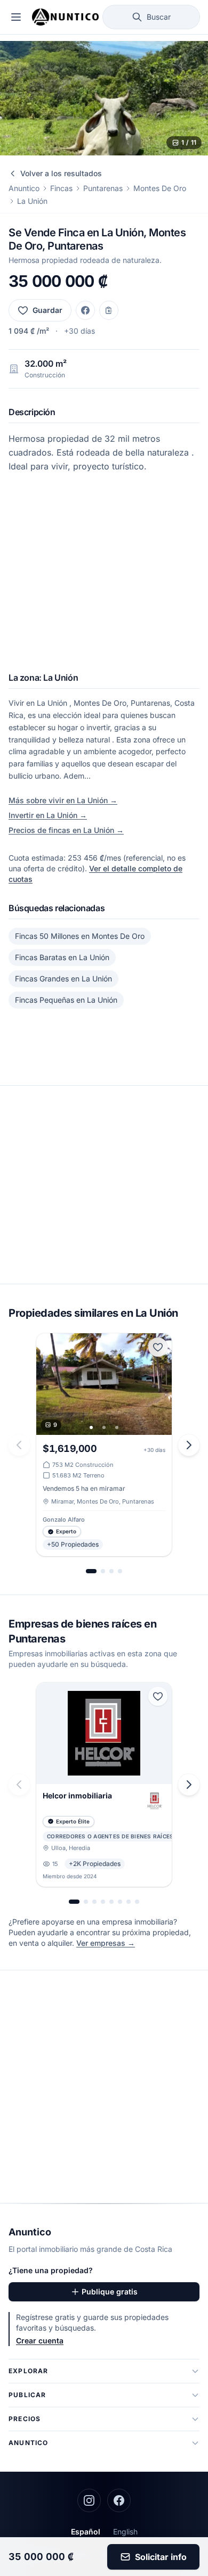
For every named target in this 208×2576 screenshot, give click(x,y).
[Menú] (16, 17)
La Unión (32, 201)
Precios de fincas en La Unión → (66, 830)
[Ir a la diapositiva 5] (111, 1902)
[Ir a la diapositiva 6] (120, 1902)
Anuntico (24, 188)
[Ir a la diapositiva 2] (103, 1571)
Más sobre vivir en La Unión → (63, 800)
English (125, 2532)
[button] (104, 98)
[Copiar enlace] (109, 310)
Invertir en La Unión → (48, 815)
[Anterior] (19, 1445)
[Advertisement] (104, 577)
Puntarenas (103, 188)
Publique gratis (110, 2292)
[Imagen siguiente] (160, 1384)
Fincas (61, 188)
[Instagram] (89, 2500)
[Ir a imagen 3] (117, 1427)
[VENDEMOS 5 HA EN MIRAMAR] (104, 1445)
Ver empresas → (106, 1943)
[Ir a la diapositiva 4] (120, 1571)
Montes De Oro (160, 188)
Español (86, 2532)
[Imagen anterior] (48, 1384)
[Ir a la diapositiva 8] (137, 1902)
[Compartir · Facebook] (85, 310)
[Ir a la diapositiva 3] (111, 1571)
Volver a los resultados (61, 173)
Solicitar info (161, 2557)
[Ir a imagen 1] (91, 1427)
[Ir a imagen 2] (104, 1427)
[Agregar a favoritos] (158, 1347)
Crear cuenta (40, 2340)
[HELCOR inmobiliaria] (104, 1785)
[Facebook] (119, 2500)
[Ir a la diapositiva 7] (129, 1902)
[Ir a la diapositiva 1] (91, 1571)
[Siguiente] (189, 1445)
